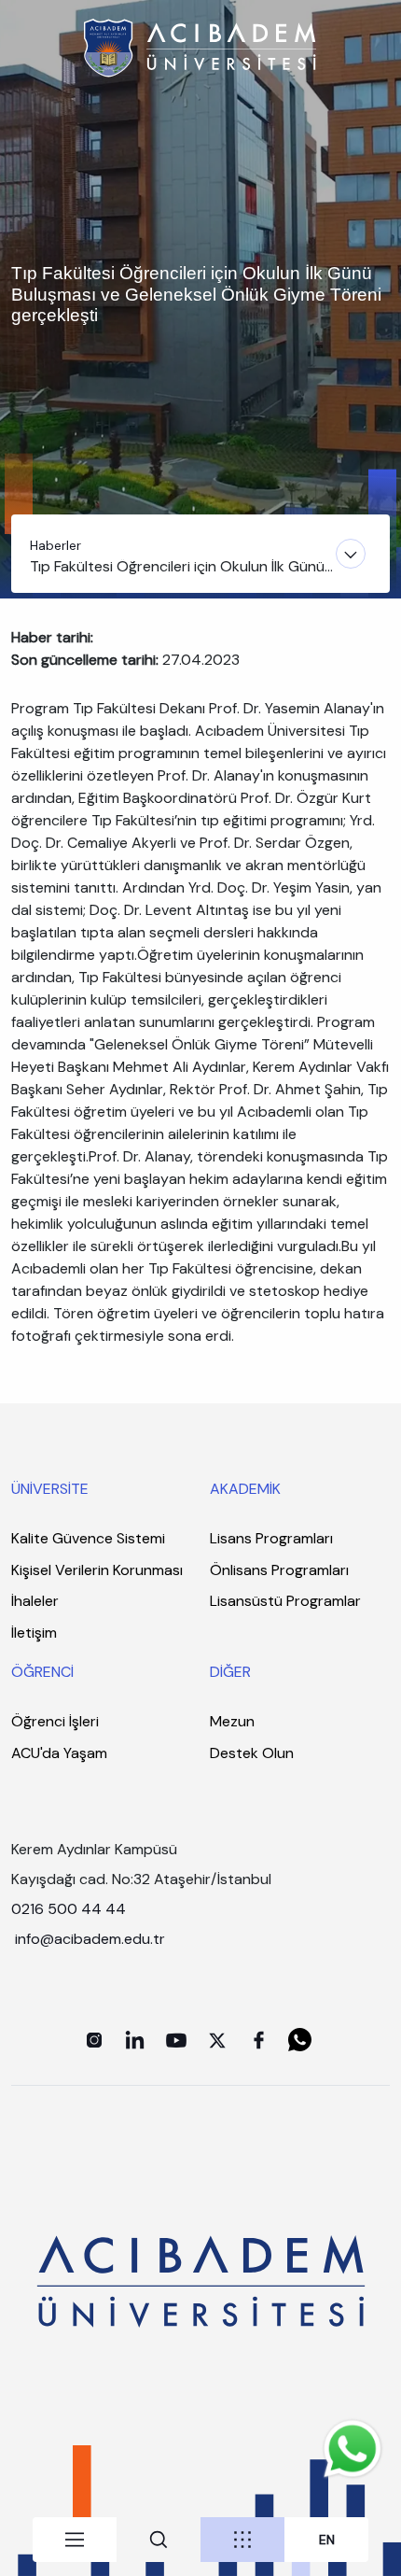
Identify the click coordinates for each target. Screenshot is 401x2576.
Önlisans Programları (279, 1570)
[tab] (75, 2540)
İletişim (34, 1633)
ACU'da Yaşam (59, 1753)
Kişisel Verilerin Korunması (97, 1570)
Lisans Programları (271, 1538)
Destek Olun (252, 1753)
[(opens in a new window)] (94, 2040)
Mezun (232, 1721)
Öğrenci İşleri (55, 1721)
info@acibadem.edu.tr (92, 1939)
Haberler (55, 545)
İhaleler (35, 1601)
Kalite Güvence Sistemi (88, 1538)
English (327, 2540)
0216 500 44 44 (69, 1909)
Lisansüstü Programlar (285, 1601)
